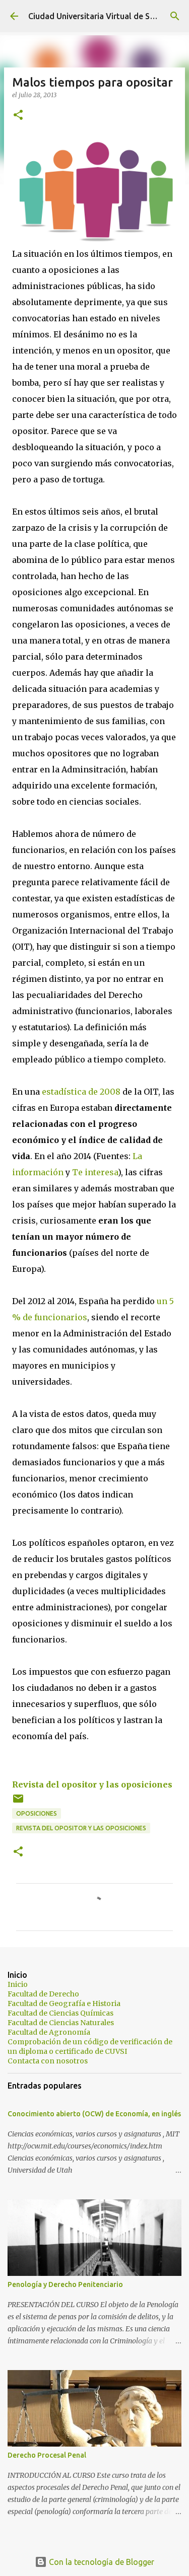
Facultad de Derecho (43, 1994)
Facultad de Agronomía (49, 2032)
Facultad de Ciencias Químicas (60, 2013)
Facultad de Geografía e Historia (64, 2003)
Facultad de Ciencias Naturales (61, 2023)
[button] (18, 116)
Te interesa (95, 1172)
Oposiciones (37, 1813)
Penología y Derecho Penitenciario (65, 2284)
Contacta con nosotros (48, 2061)
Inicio (18, 1984)
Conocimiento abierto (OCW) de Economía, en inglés (94, 2114)
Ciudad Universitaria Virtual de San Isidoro (108, 16)
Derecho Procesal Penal (47, 2455)
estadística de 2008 (81, 1092)
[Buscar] (175, 16)
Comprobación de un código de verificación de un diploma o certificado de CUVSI (90, 2047)
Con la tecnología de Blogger (101, 2562)
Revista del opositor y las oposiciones (92, 1784)
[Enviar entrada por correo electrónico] (18, 1802)
